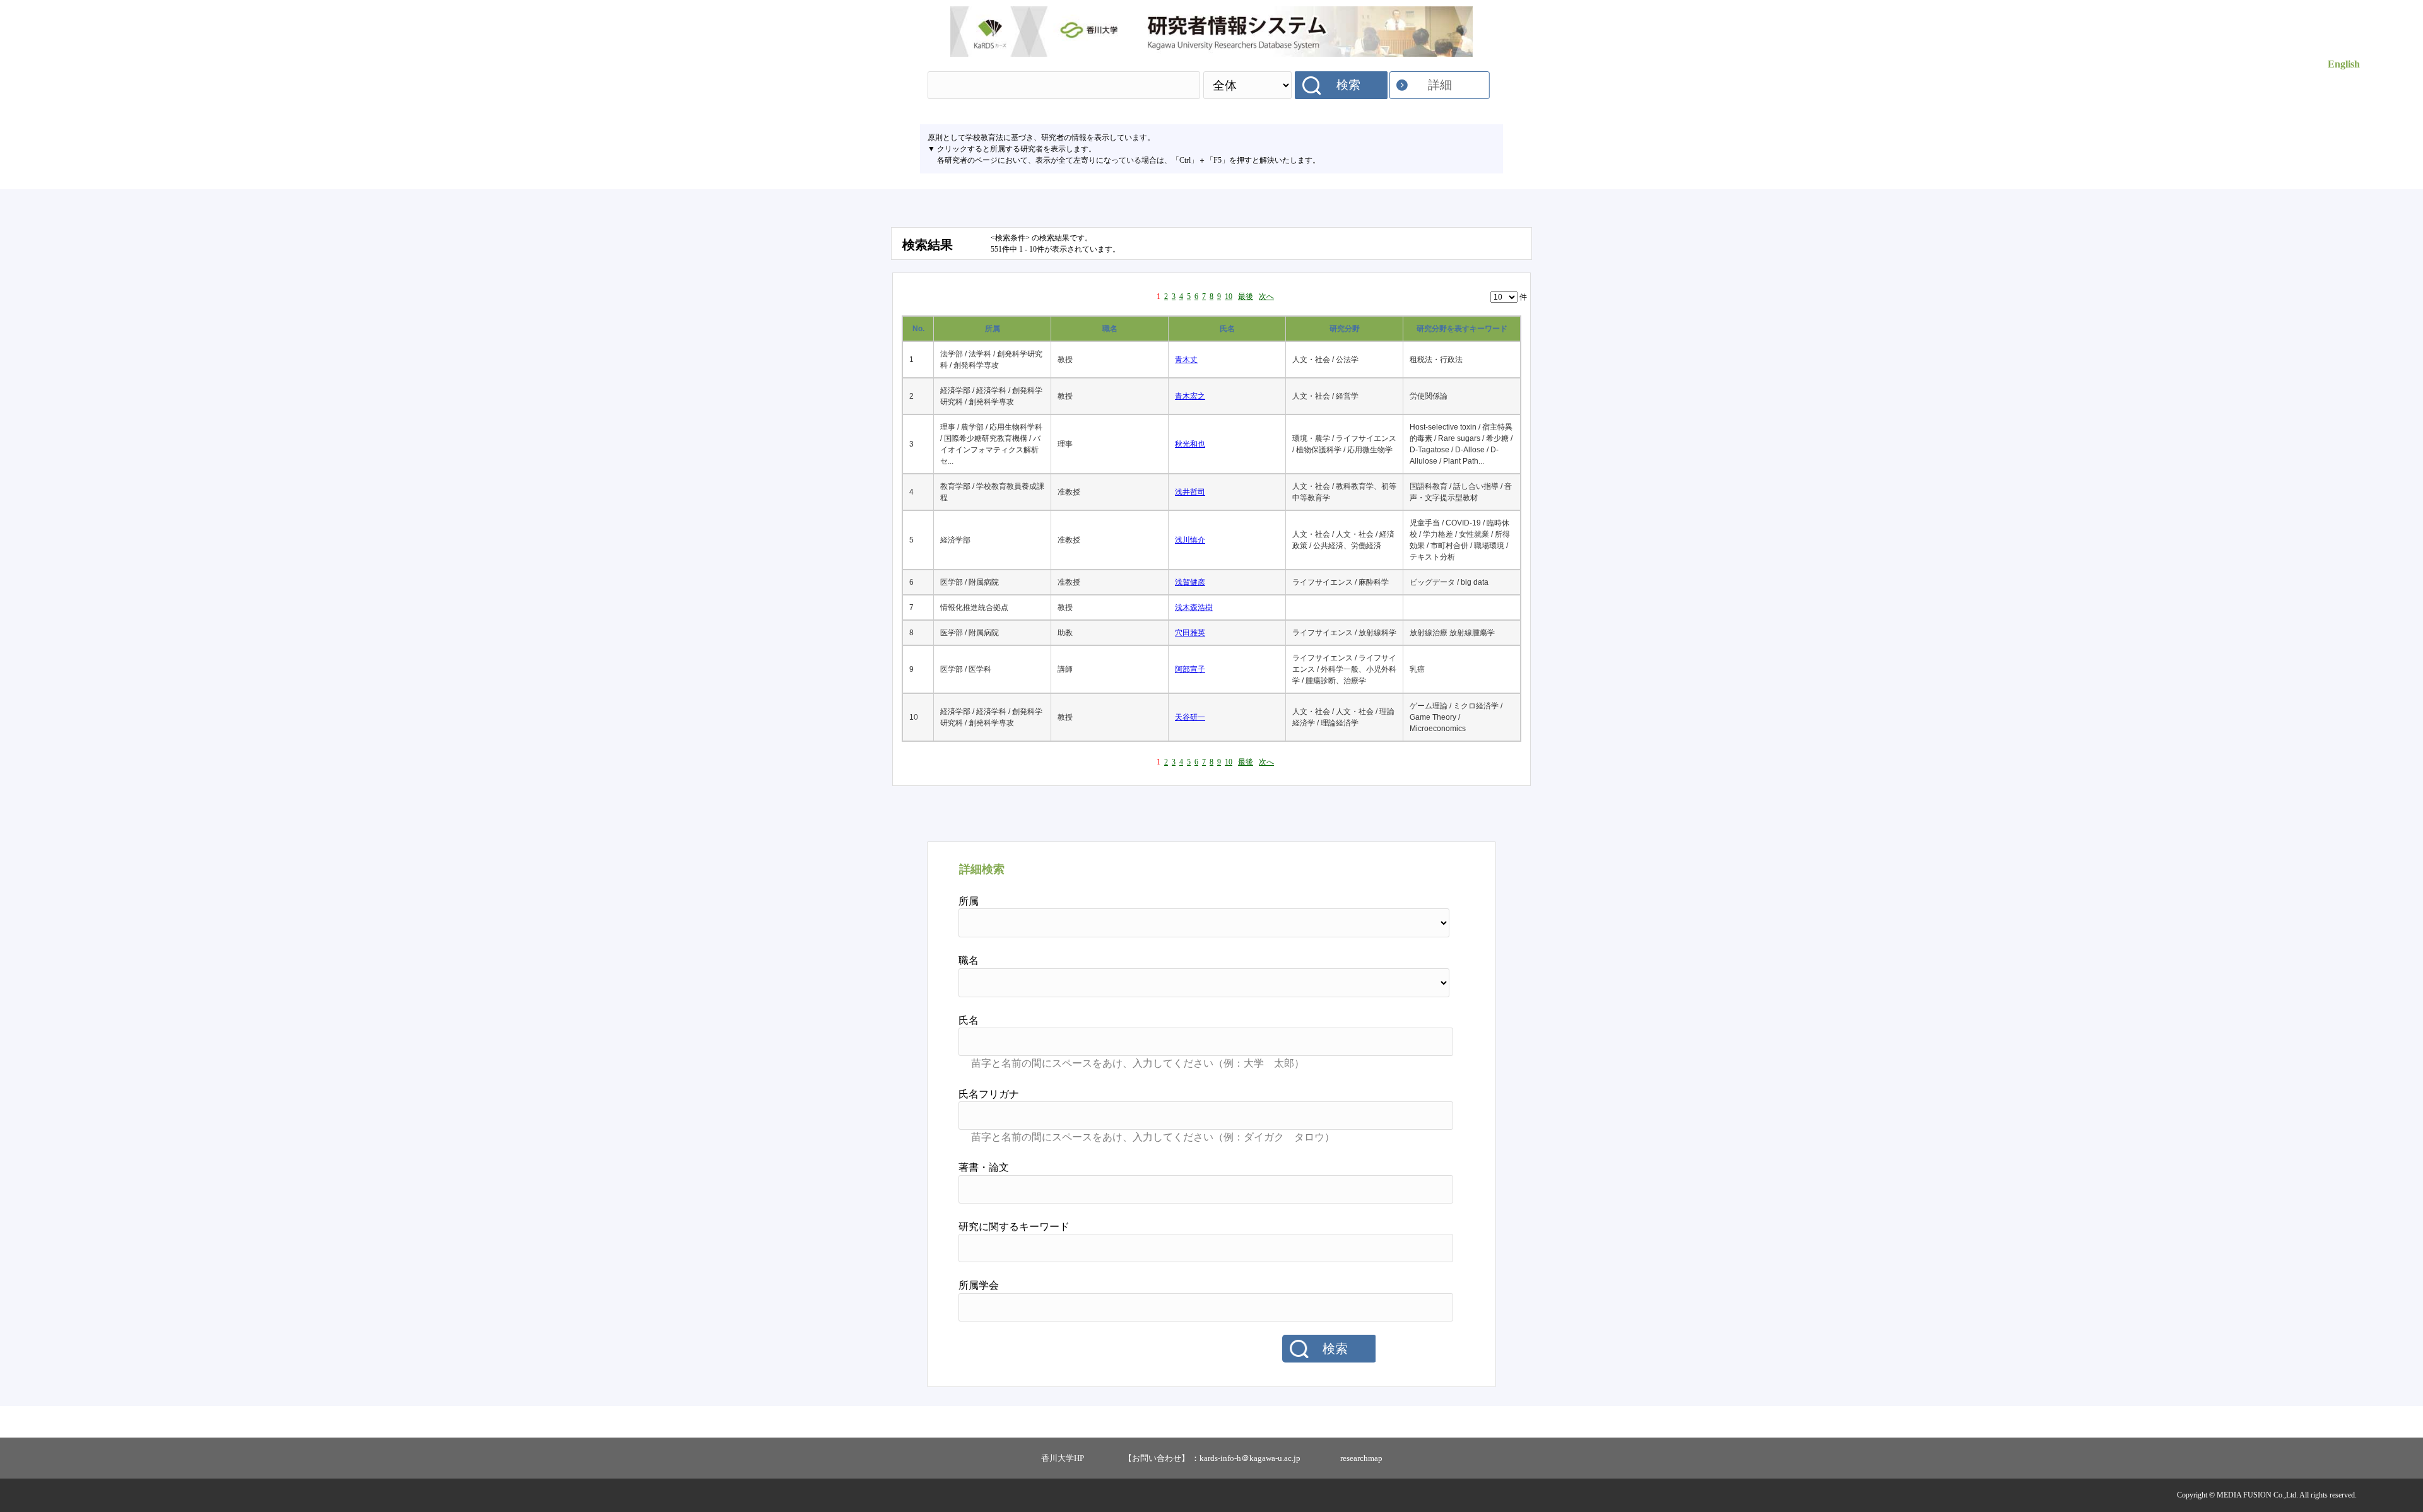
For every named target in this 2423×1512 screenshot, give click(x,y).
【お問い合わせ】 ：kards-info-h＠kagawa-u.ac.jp (1212, 1458)
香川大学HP (1063, 1458)
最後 (1246, 296)
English (2344, 64)
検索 (1348, 85)
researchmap (1361, 1458)
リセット (1421, 1349)
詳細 (1440, 85)
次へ (1266, 296)
